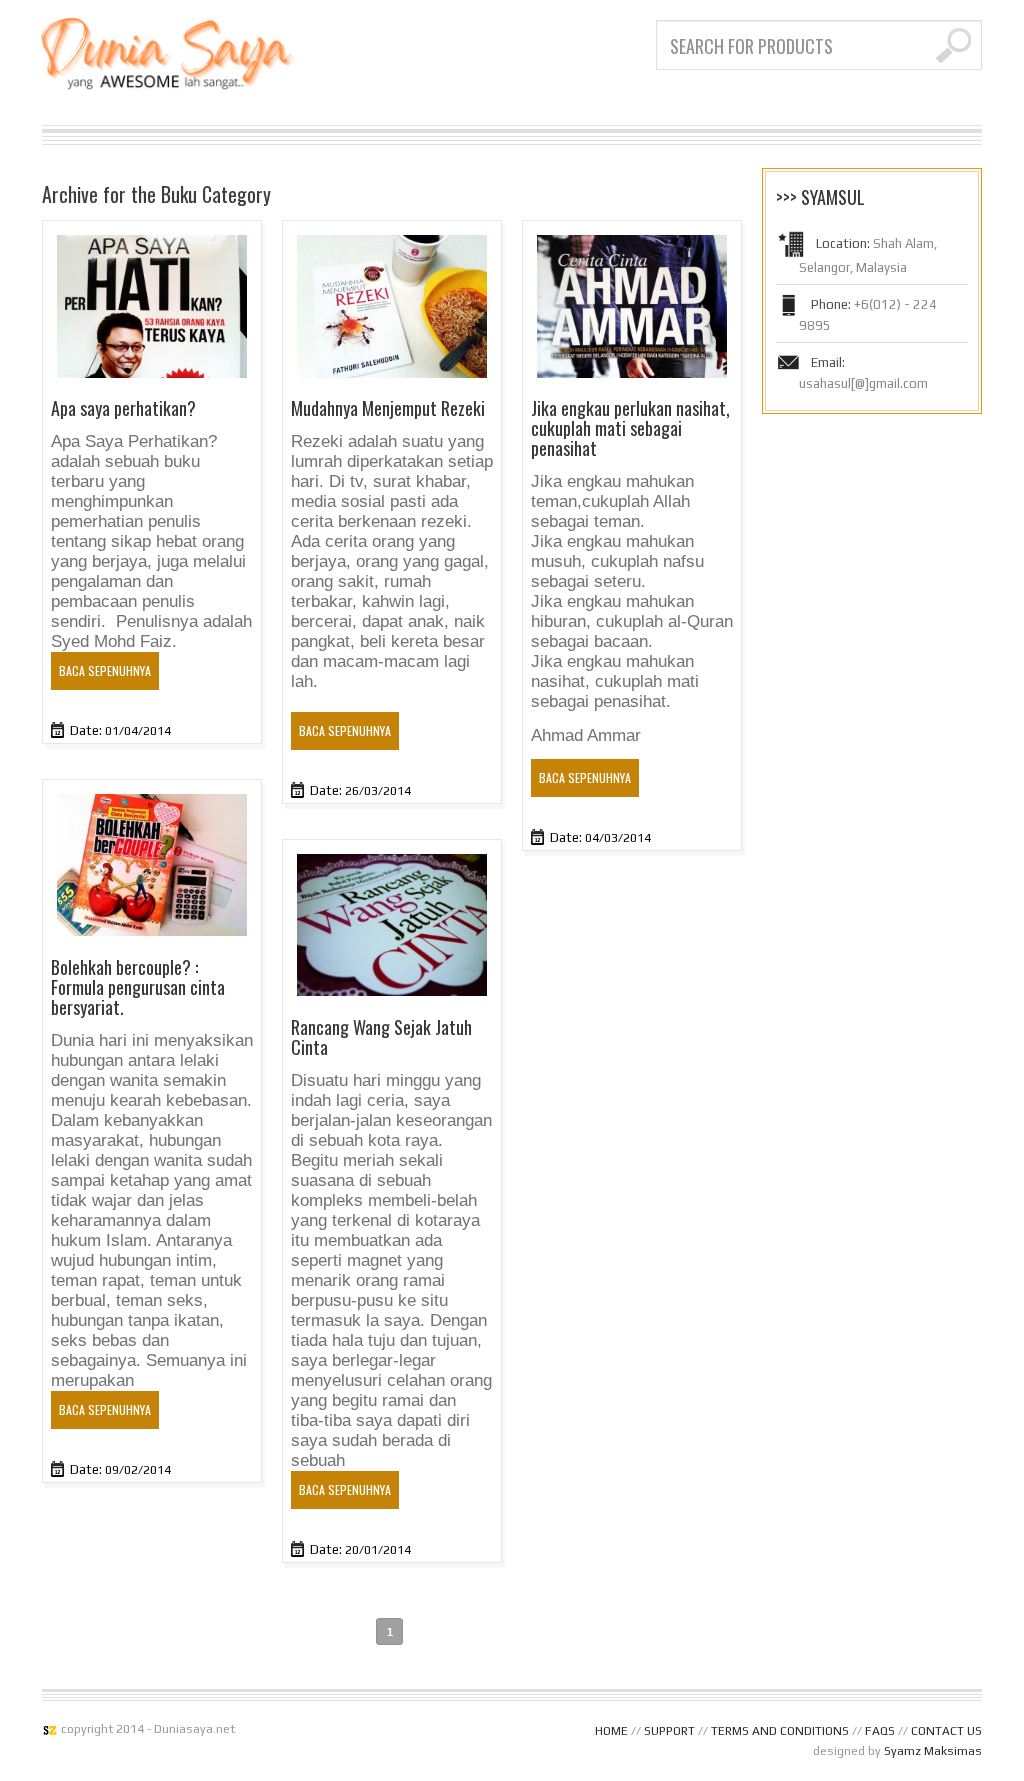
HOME (611, 1731)
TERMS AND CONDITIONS (780, 1731)
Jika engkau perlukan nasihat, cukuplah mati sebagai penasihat (630, 428)
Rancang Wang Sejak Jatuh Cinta (381, 1037)
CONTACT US (946, 1731)
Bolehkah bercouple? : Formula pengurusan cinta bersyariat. (138, 987)
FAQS (880, 1731)
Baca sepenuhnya (105, 670)
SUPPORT (669, 1731)
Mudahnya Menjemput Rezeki (388, 408)
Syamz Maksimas (933, 1751)
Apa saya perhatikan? (123, 408)
